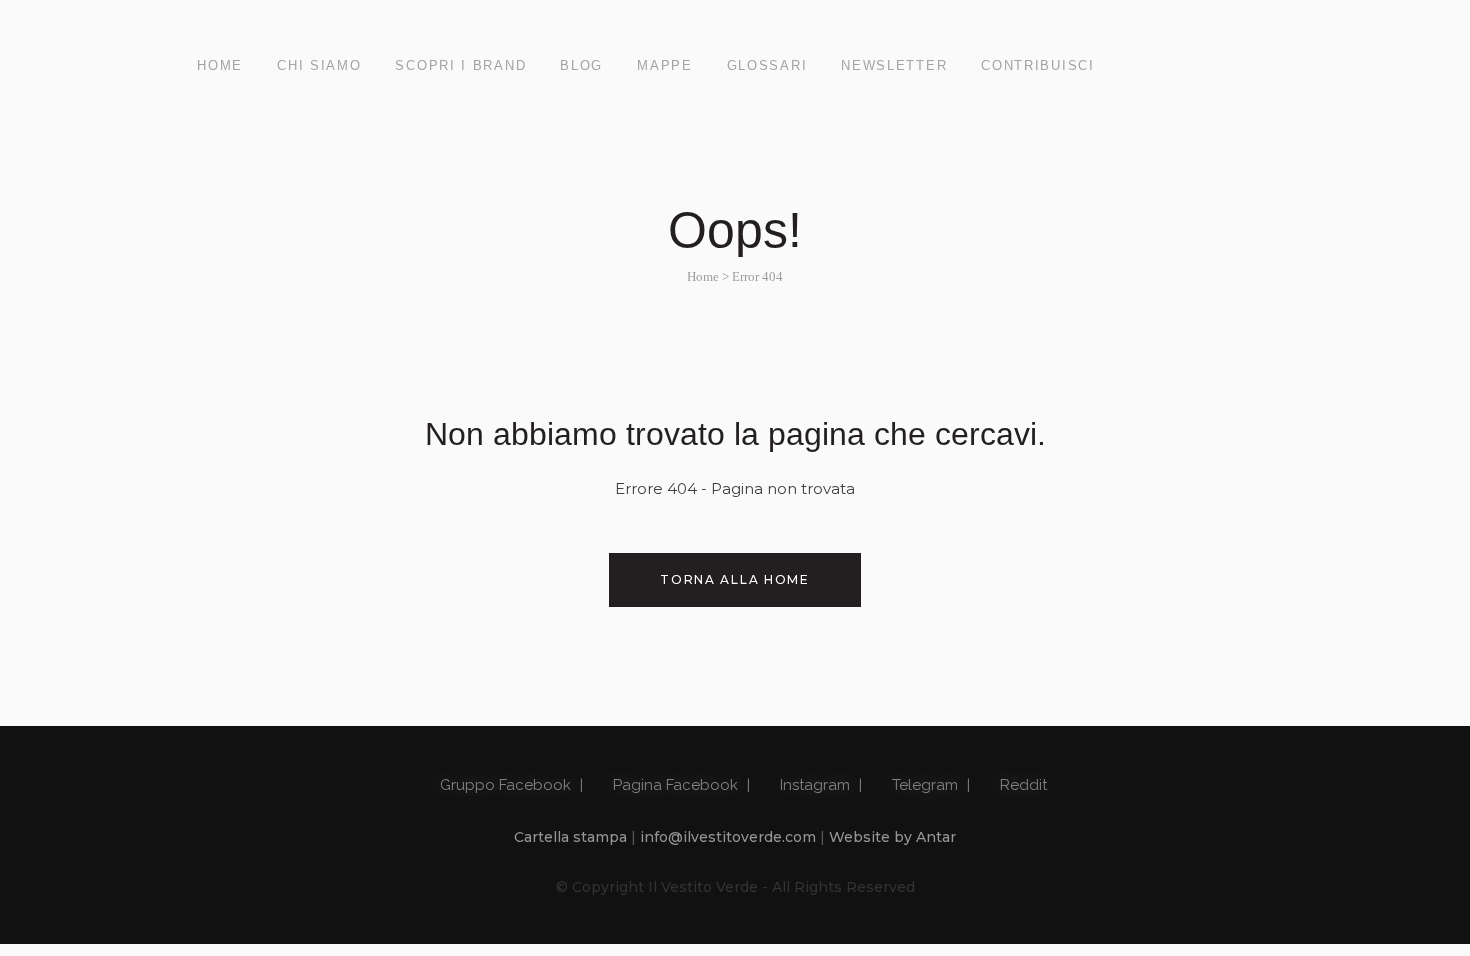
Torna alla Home (735, 579)
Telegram (923, 785)
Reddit (1021, 785)
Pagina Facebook (673, 785)
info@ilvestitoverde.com (728, 837)
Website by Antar (892, 837)
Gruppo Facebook (503, 785)
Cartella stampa (570, 837)
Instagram (813, 785)
